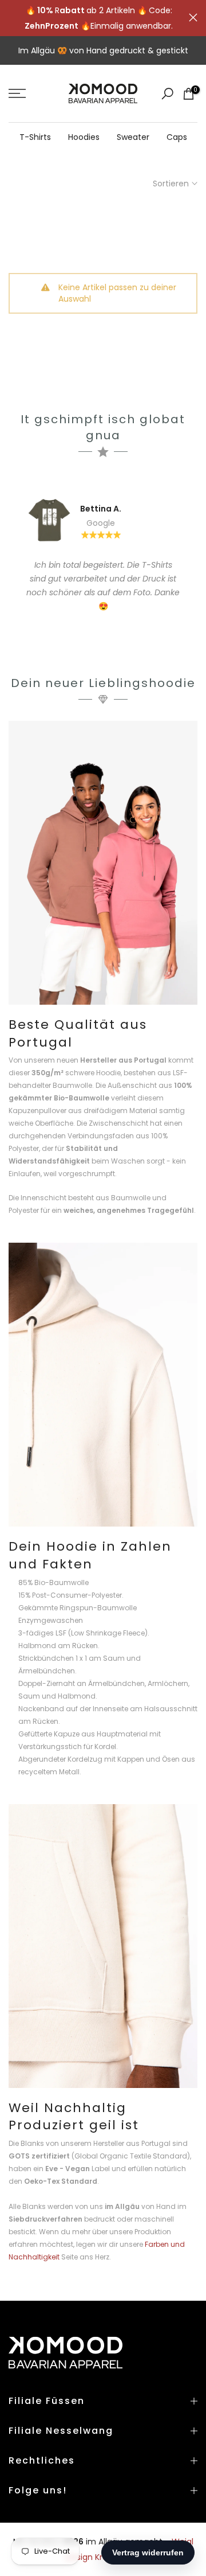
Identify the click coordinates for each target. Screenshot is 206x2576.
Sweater (133, 137)
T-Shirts (35, 137)
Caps (177, 137)
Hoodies (84, 137)
